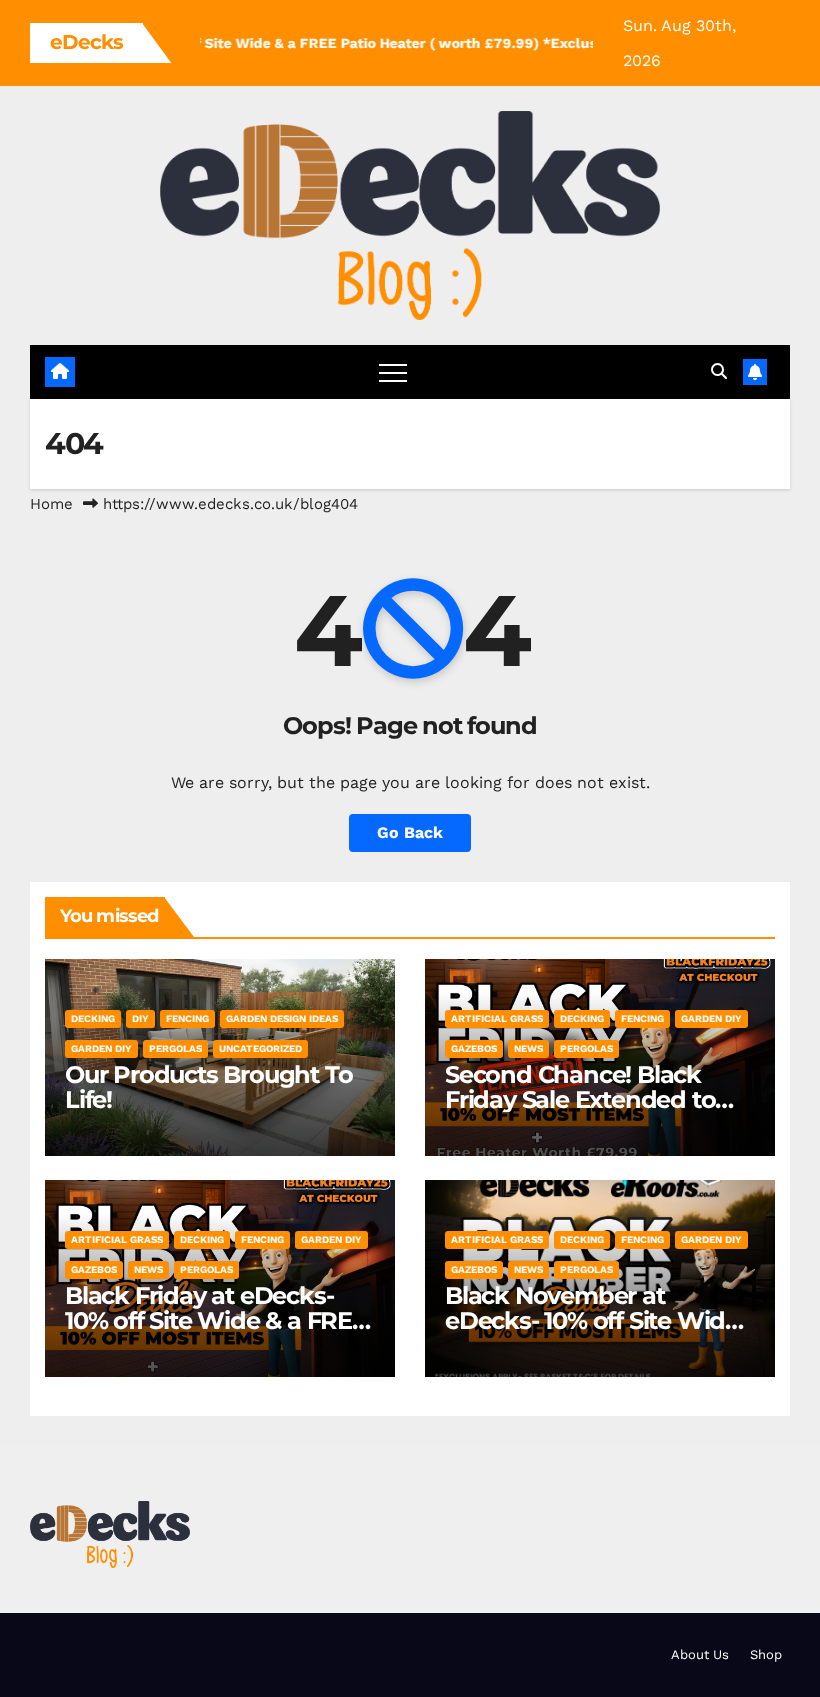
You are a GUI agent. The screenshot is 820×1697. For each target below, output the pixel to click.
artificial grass (497, 1018)
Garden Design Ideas (282, 1018)
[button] (719, 371)
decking (93, 1018)
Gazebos (474, 1048)
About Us (700, 1654)
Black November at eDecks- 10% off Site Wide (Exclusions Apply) (592, 1320)
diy (140, 1018)
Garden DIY (101, 1048)
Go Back (410, 832)
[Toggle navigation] (393, 372)
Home (51, 504)
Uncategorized (260, 1048)
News (528, 1048)
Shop (766, 1654)
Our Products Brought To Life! (208, 1087)
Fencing (187, 1018)
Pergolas (175, 1048)
